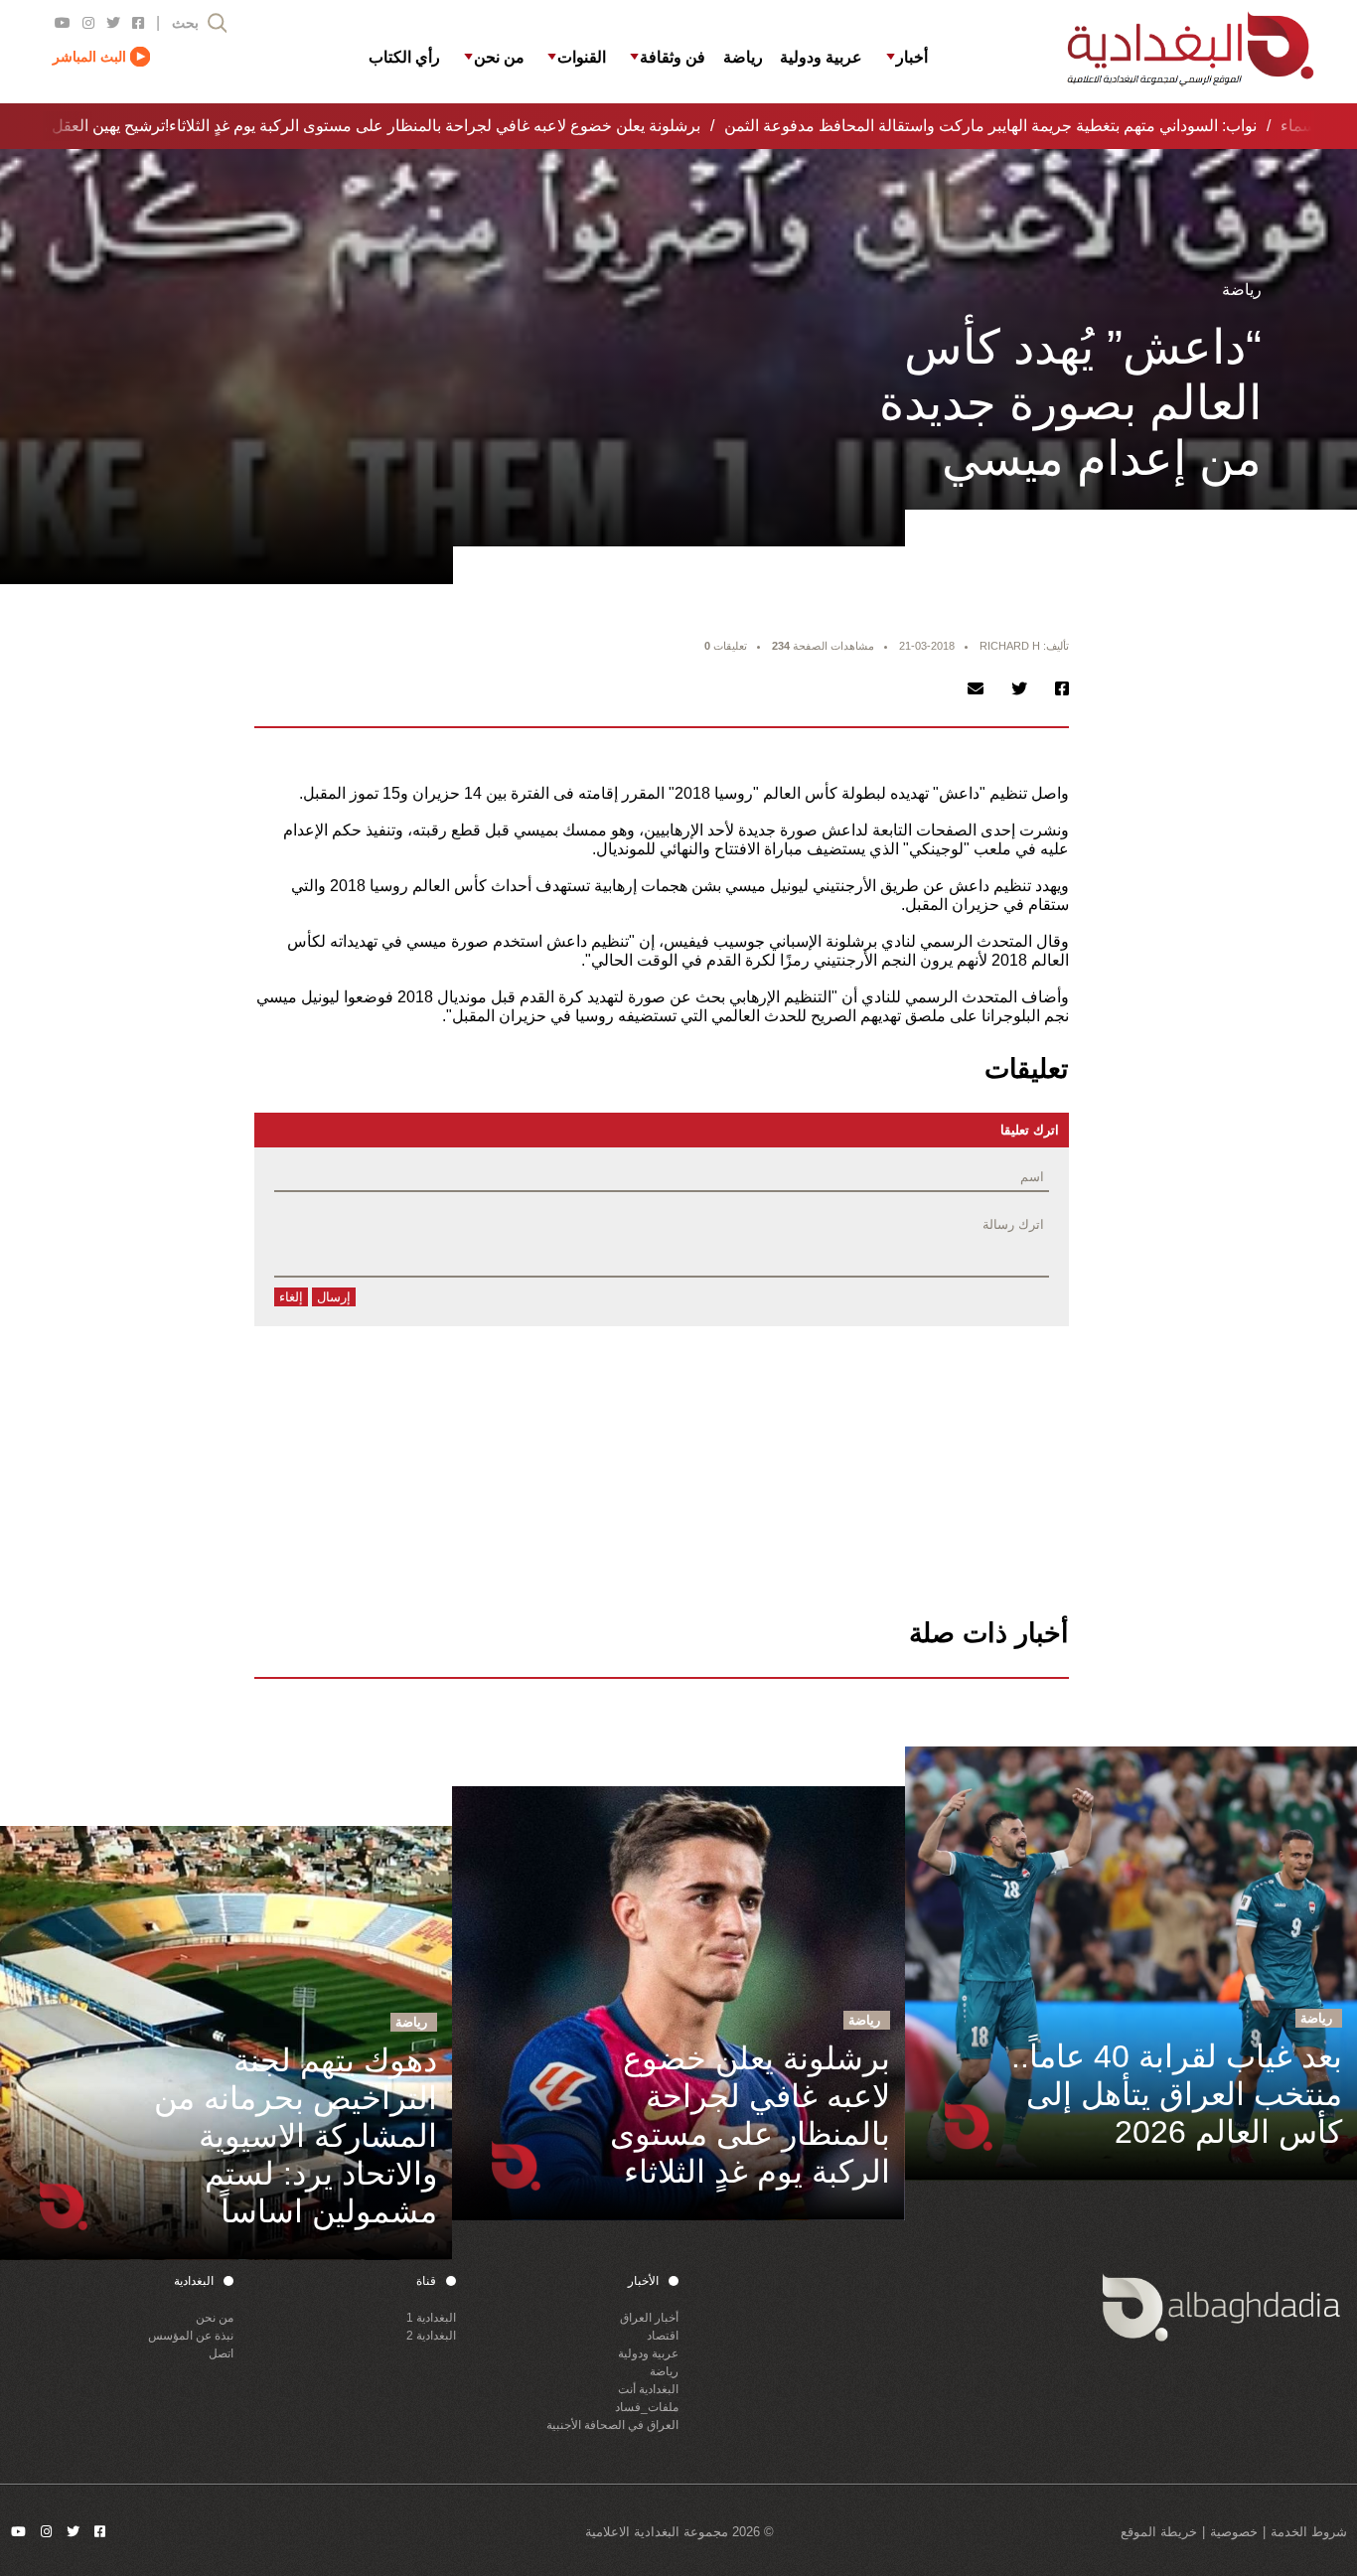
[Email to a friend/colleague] (976, 689)
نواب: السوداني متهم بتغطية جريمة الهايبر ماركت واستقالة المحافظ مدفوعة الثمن (971, 126)
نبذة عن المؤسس (191, 2336)
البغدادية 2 (431, 2336)
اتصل (221, 2353)
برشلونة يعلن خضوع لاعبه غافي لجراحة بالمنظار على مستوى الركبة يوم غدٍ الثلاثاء (415, 126)
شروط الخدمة (1309, 2532)
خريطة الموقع (1159, 2532)
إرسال (334, 1297)
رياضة (664, 2371)
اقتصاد (663, 2336)
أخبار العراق (649, 2318)
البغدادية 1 (431, 2318)
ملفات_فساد (647, 2407)
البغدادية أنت (648, 2389)
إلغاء (291, 1297)
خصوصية (1234, 2532)
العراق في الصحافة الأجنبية (612, 2425)
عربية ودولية (648, 2353)
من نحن (215, 2318)
